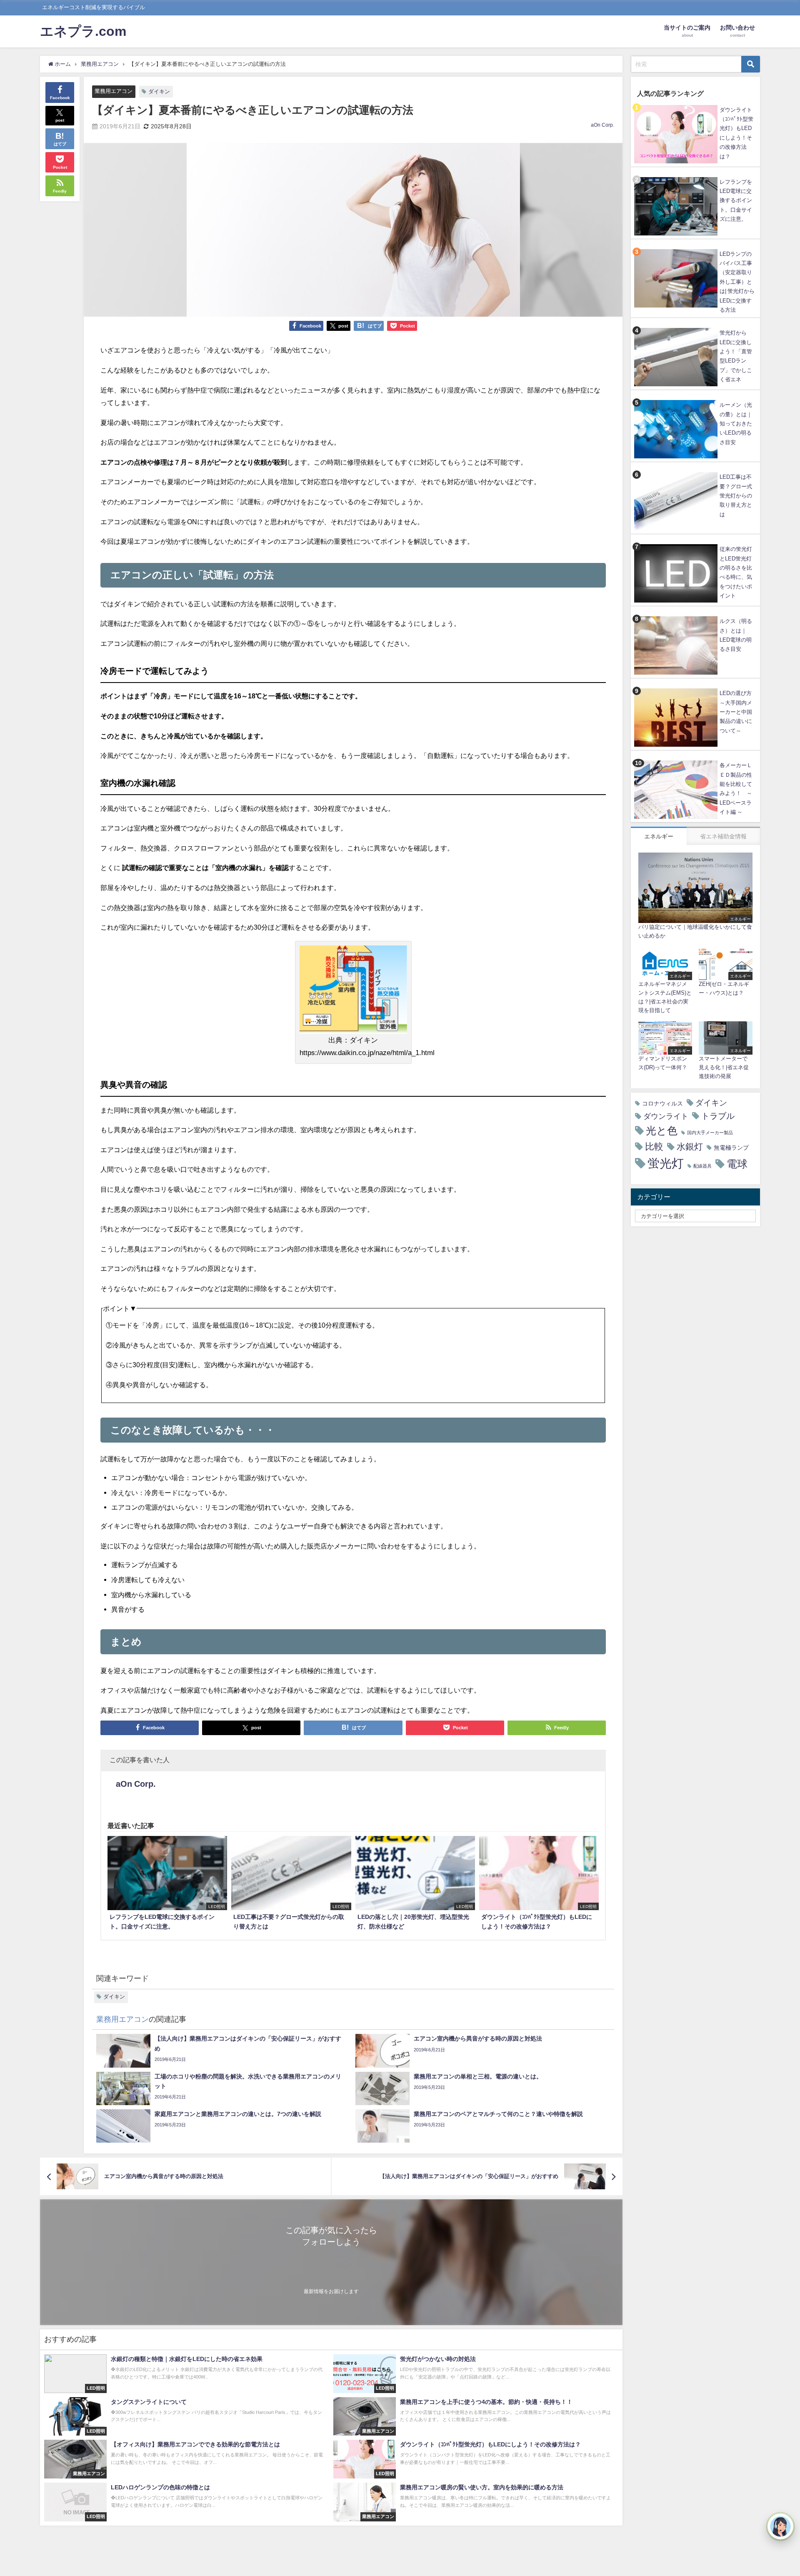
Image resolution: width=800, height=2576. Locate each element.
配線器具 (702, 1166)
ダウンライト (666, 1116)
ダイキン (159, 91)
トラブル (718, 1116)
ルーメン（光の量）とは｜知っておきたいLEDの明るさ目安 (736, 424)
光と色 (662, 1131)
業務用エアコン (114, 91)
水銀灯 (690, 1147)
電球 (737, 1164)
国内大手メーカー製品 (710, 1133)
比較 (654, 1146)
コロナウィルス (662, 1103)
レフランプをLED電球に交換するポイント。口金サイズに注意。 (736, 201)
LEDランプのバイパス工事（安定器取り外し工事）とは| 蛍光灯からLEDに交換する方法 (737, 282)
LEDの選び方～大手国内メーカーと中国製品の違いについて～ (736, 712)
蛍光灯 (666, 1163)
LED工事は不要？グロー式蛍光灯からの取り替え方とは (736, 496)
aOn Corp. (602, 125)
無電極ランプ (731, 1148)
